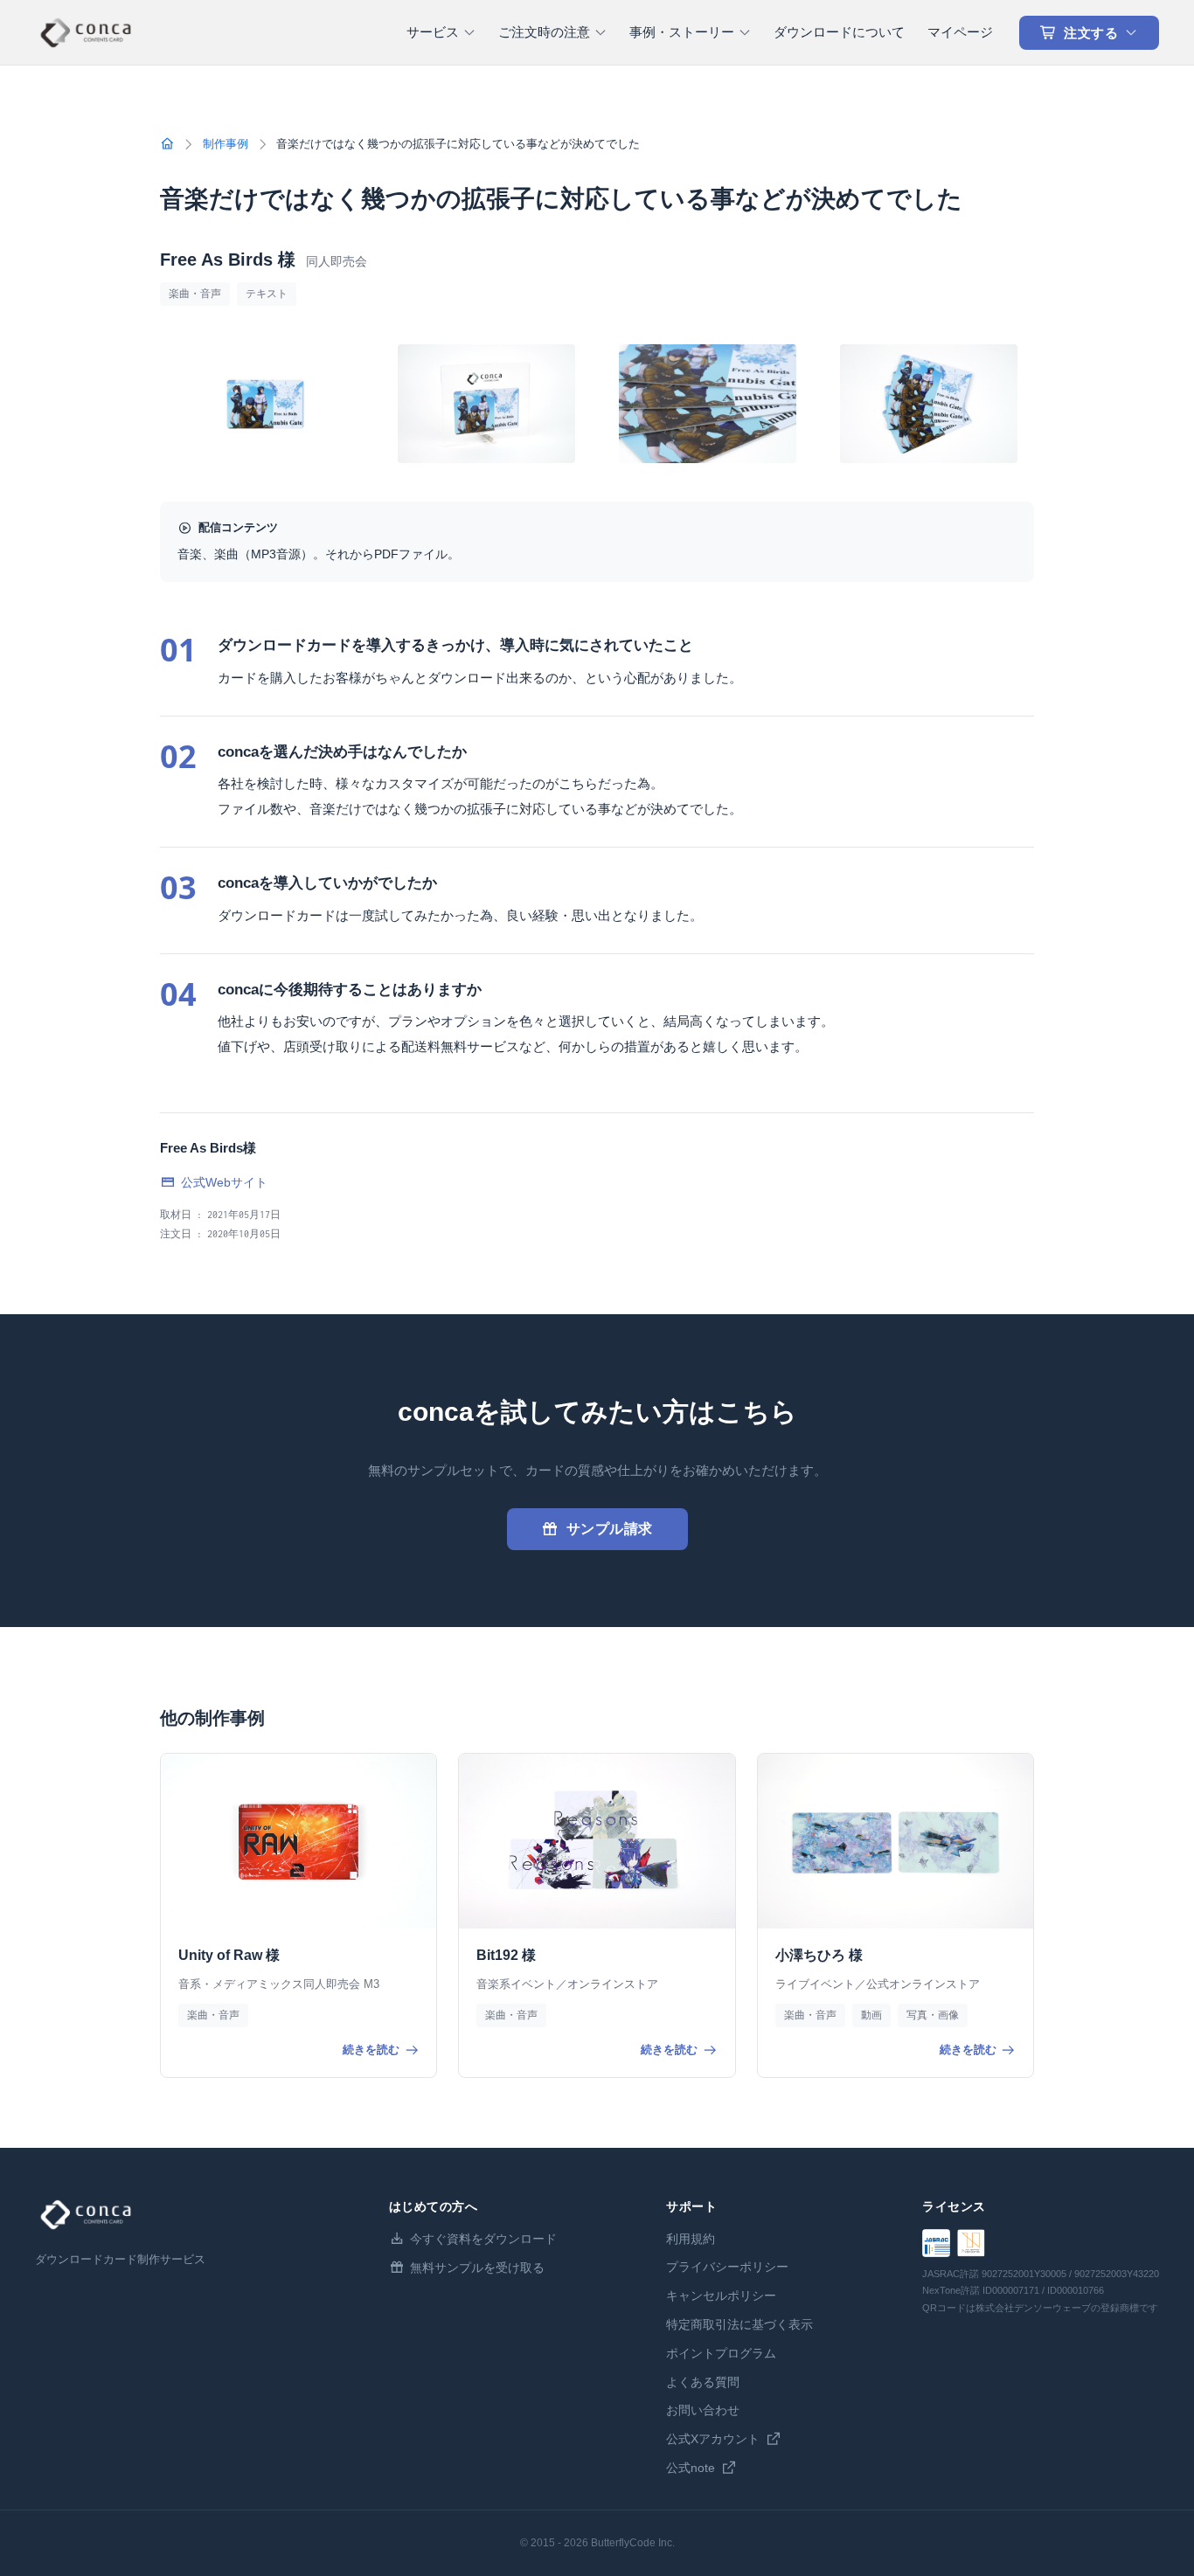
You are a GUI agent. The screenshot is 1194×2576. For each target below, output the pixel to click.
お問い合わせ (703, 2410)
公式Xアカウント (713, 2439)
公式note (691, 2468)
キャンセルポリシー (721, 2296)
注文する (1091, 33)
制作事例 (226, 144)
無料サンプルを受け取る (477, 2268)
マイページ (960, 32)
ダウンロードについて (839, 32)
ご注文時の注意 (544, 32)
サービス (433, 32)
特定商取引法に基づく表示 (739, 2324)
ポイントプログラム (721, 2353)
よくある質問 (703, 2382)
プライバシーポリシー (727, 2267)
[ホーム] (167, 145)
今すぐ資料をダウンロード (483, 2239)
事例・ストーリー (682, 32)
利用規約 (691, 2239)
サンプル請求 (610, 1529)
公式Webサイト (224, 1182)
